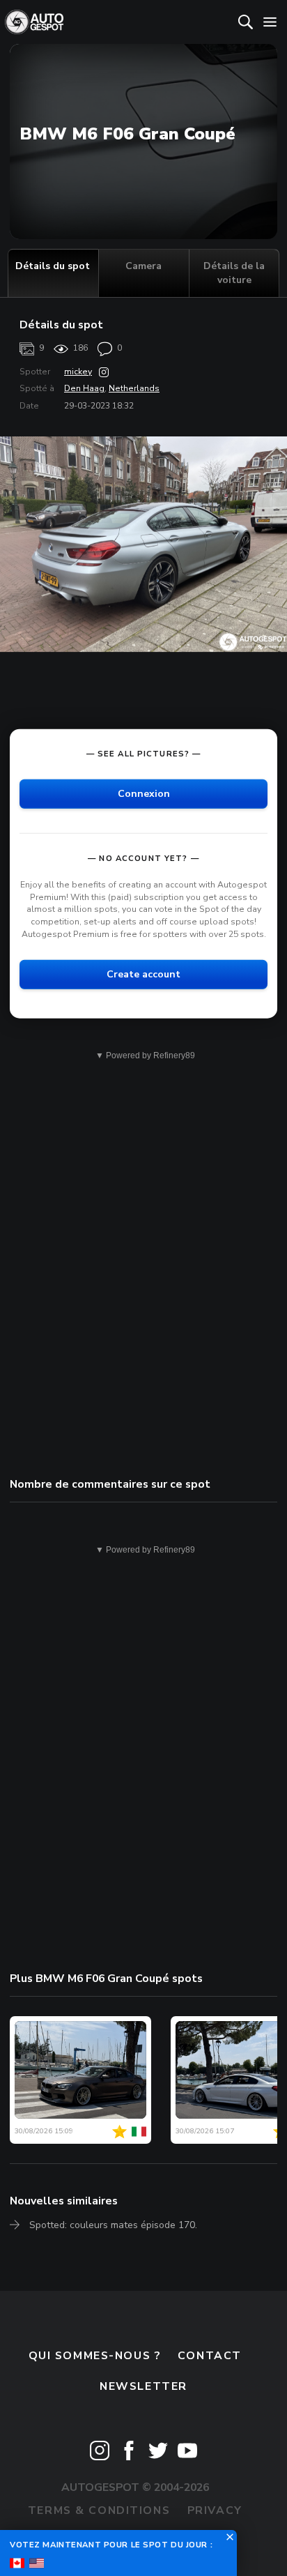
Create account (143, 974)
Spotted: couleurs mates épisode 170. (113, 2225)
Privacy (215, 2510)
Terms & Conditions (99, 2510)
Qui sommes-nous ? (95, 2356)
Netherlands (134, 388)
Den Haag (84, 388)
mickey (78, 372)
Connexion (144, 794)
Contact (210, 2356)
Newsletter (143, 2386)
